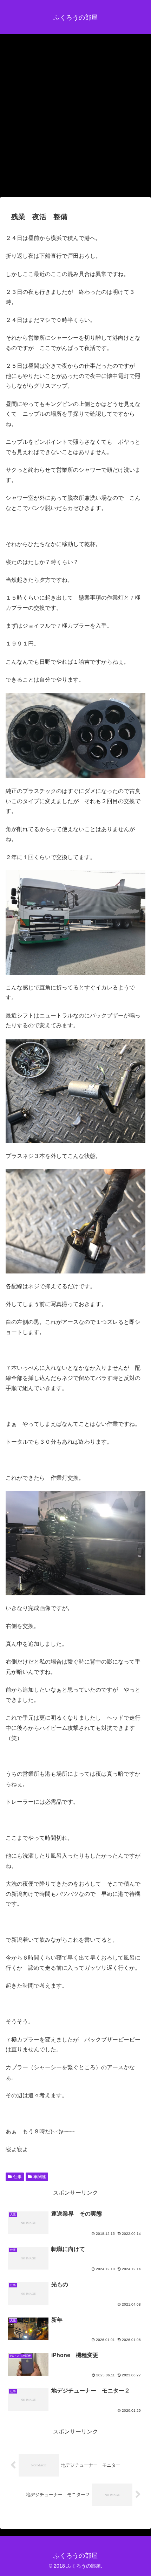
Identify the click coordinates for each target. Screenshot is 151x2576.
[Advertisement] (75, 118)
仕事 (18, 2177)
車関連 (40, 2177)
